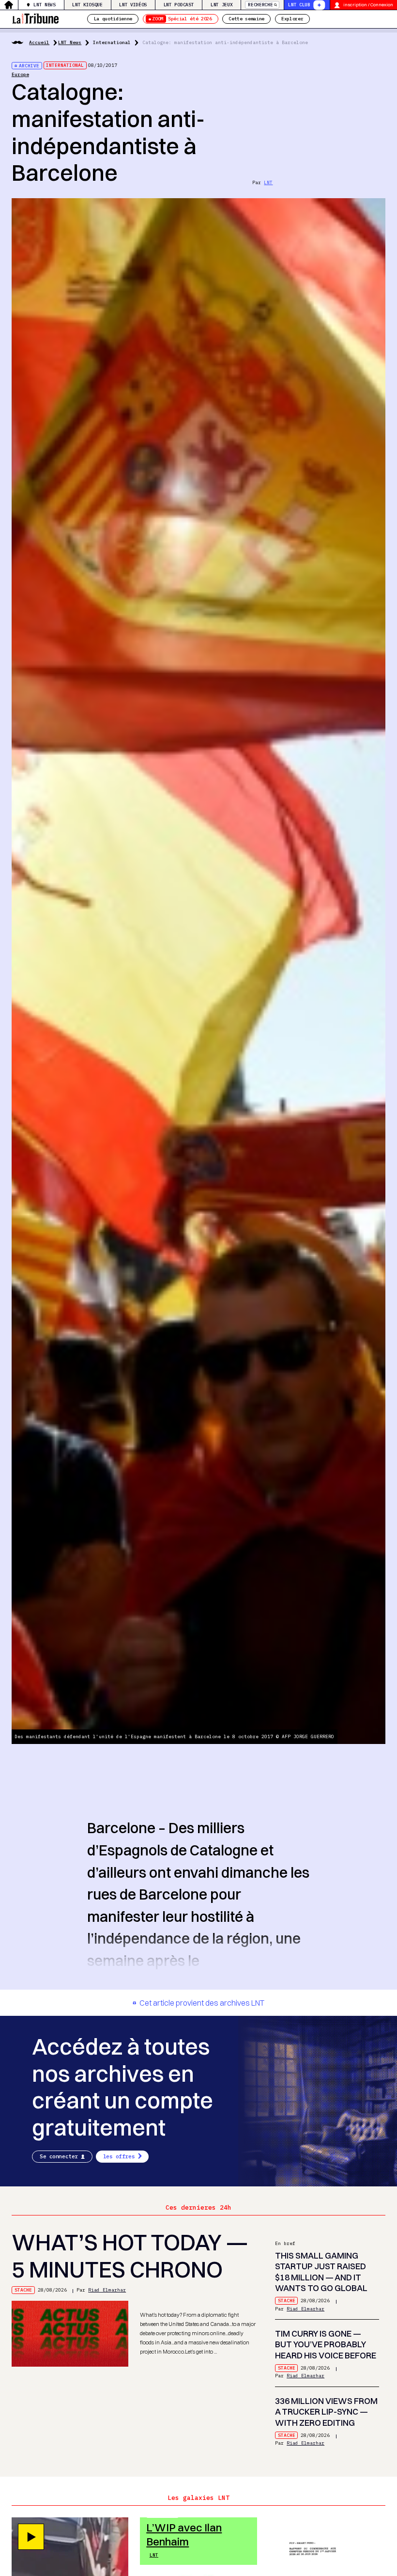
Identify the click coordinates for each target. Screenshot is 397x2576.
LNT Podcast (179, 5)
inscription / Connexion (368, 5)
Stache (23, 2290)
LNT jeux (221, 5)
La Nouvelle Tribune (35, 18)
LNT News (44, 5)
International (112, 42)
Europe (20, 74)
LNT (268, 182)
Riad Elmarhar (107, 2290)
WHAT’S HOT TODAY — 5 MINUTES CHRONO (130, 2256)
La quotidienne (113, 19)
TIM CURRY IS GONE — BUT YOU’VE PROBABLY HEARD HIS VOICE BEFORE (326, 2344)
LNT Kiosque (87, 5)
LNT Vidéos (133, 5)
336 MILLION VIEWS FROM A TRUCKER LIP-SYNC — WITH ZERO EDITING (326, 2412)
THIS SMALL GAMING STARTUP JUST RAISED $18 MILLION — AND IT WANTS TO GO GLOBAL (321, 2272)
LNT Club (299, 5)
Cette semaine (246, 19)
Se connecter (59, 2156)
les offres (119, 2156)
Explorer (292, 19)
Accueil (39, 42)
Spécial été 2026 (182, 19)
